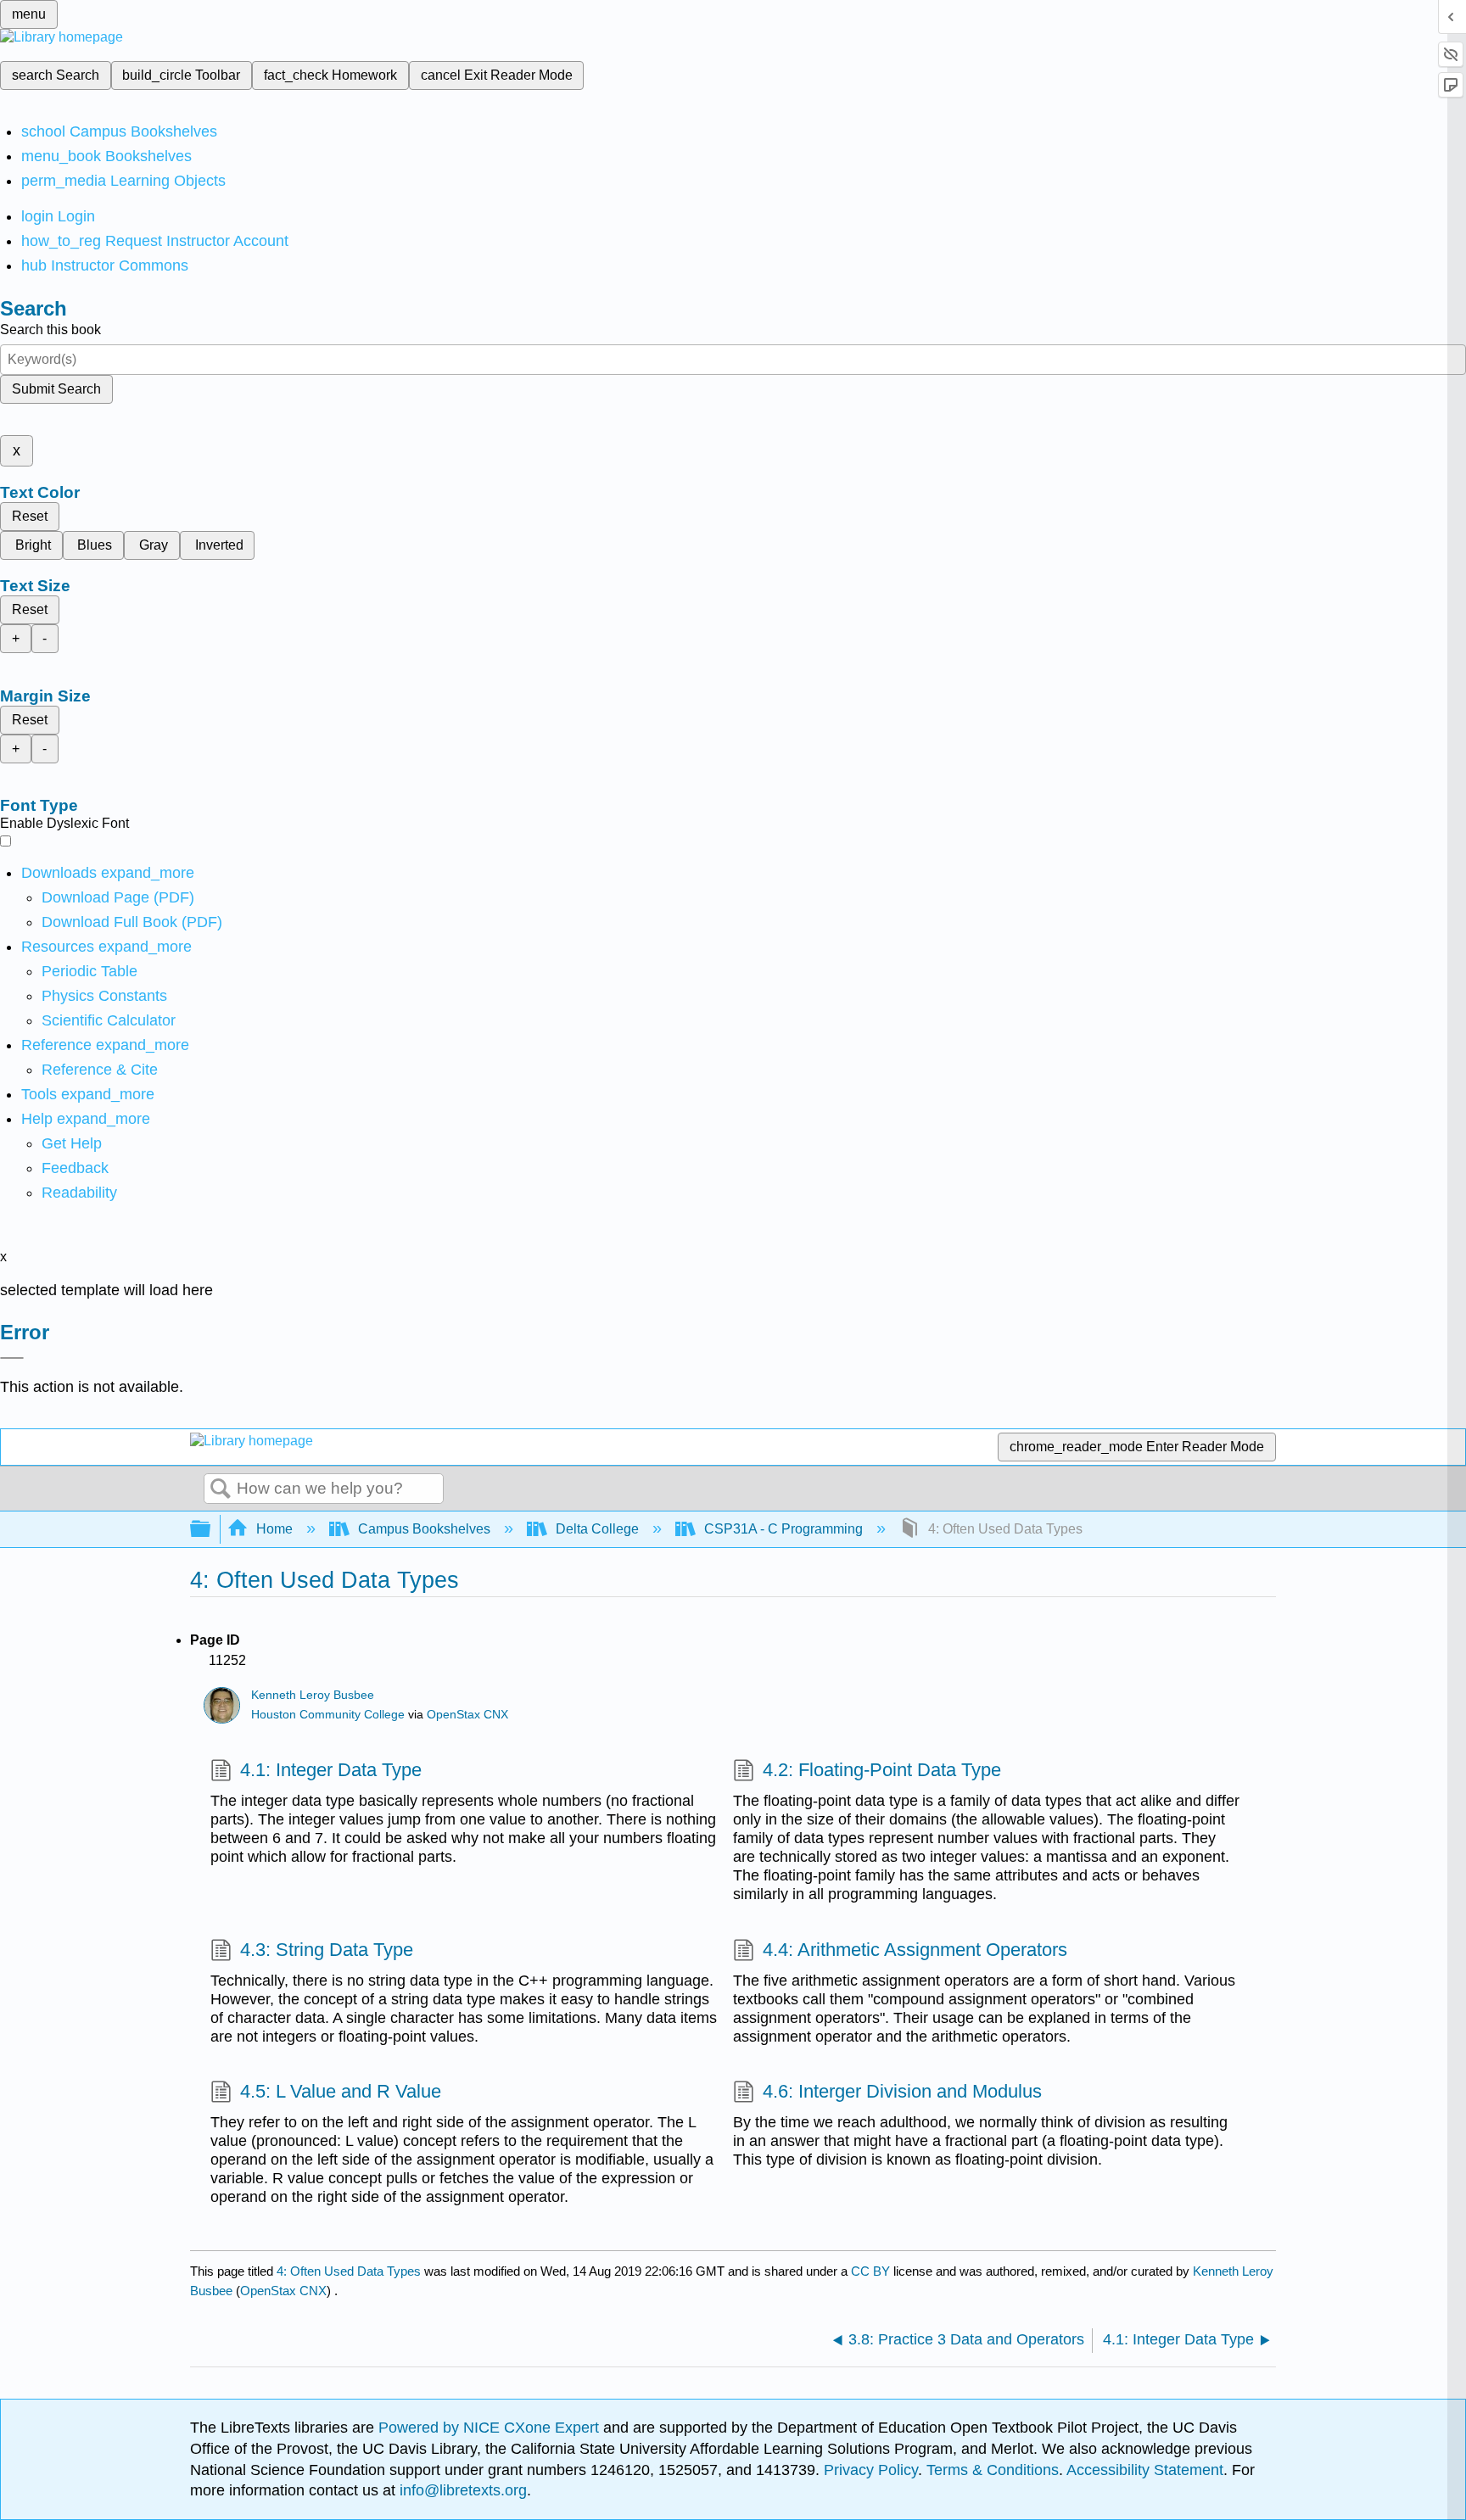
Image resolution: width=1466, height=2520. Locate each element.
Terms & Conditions (993, 2470)
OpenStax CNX (467, 1715)
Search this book (50, 330)
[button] (75, 1168)
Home (274, 1529)
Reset (30, 516)
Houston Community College (328, 1715)
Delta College (597, 1529)
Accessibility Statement (1145, 2470)
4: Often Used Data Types (349, 2271)
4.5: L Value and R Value (341, 2091)
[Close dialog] (12, 1358)
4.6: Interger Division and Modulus (902, 2091)
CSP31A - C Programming (783, 1529)
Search (221, 1489)
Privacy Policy (871, 2470)
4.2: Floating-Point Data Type (882, 1770)
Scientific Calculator (109, 1020)
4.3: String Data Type (327, 1950)
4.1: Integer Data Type (331, 1770)
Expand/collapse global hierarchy (211, 1530)
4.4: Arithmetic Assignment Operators (915, 1950)
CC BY (872, 2271)
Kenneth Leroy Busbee (313, 1695)
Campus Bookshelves (424, 1529)
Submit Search (56, 389)
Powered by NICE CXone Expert (491, 2428)
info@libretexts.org (461, 2490)
